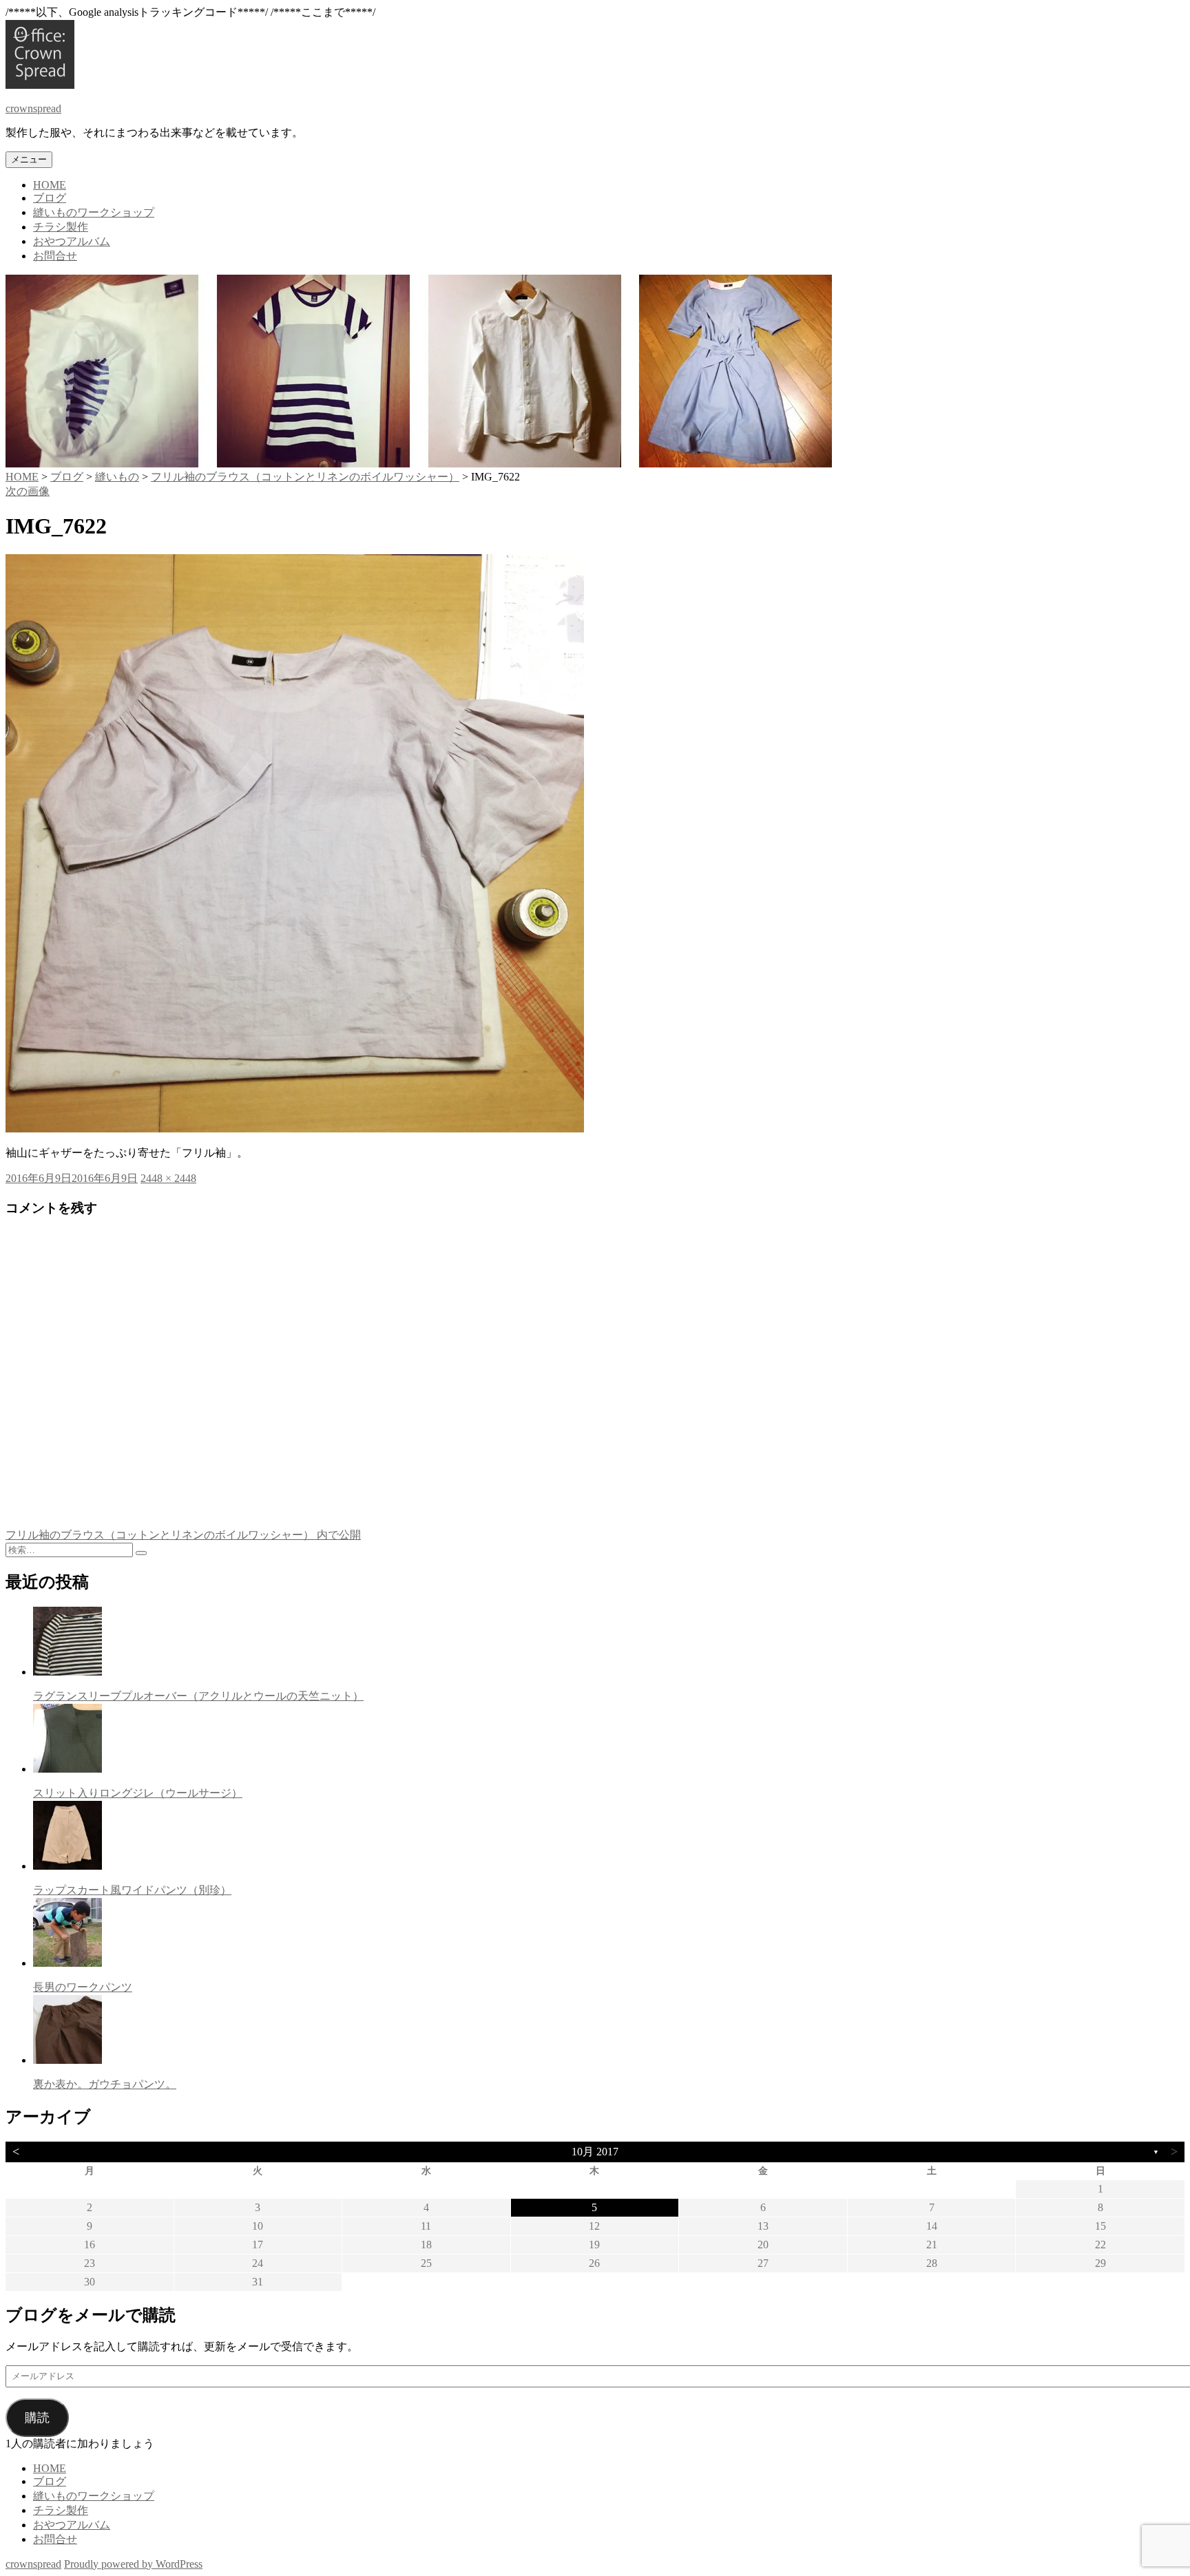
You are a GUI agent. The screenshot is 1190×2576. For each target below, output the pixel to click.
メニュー (29, 159)
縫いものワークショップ (94, 212)
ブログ (50, 198)
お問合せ (55, 256)
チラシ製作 (61, 227)
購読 (37, 2418)
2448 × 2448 (168, 1178)
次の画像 (28, 491)
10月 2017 (595, 2152)
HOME (50, 185)
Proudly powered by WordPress (133, 2564)
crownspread (33, 108)
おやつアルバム (72, 241)
